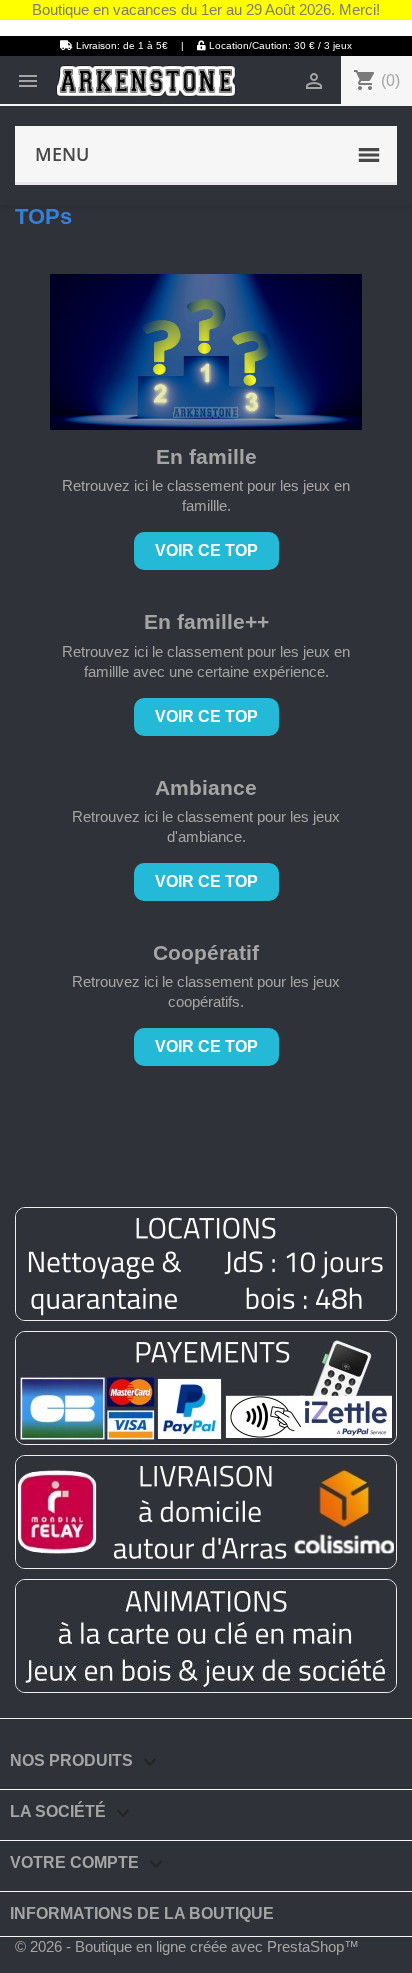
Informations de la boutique (142, 1913)
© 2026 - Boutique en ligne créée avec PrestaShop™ (187, 1946)
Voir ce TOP (206, 550)
